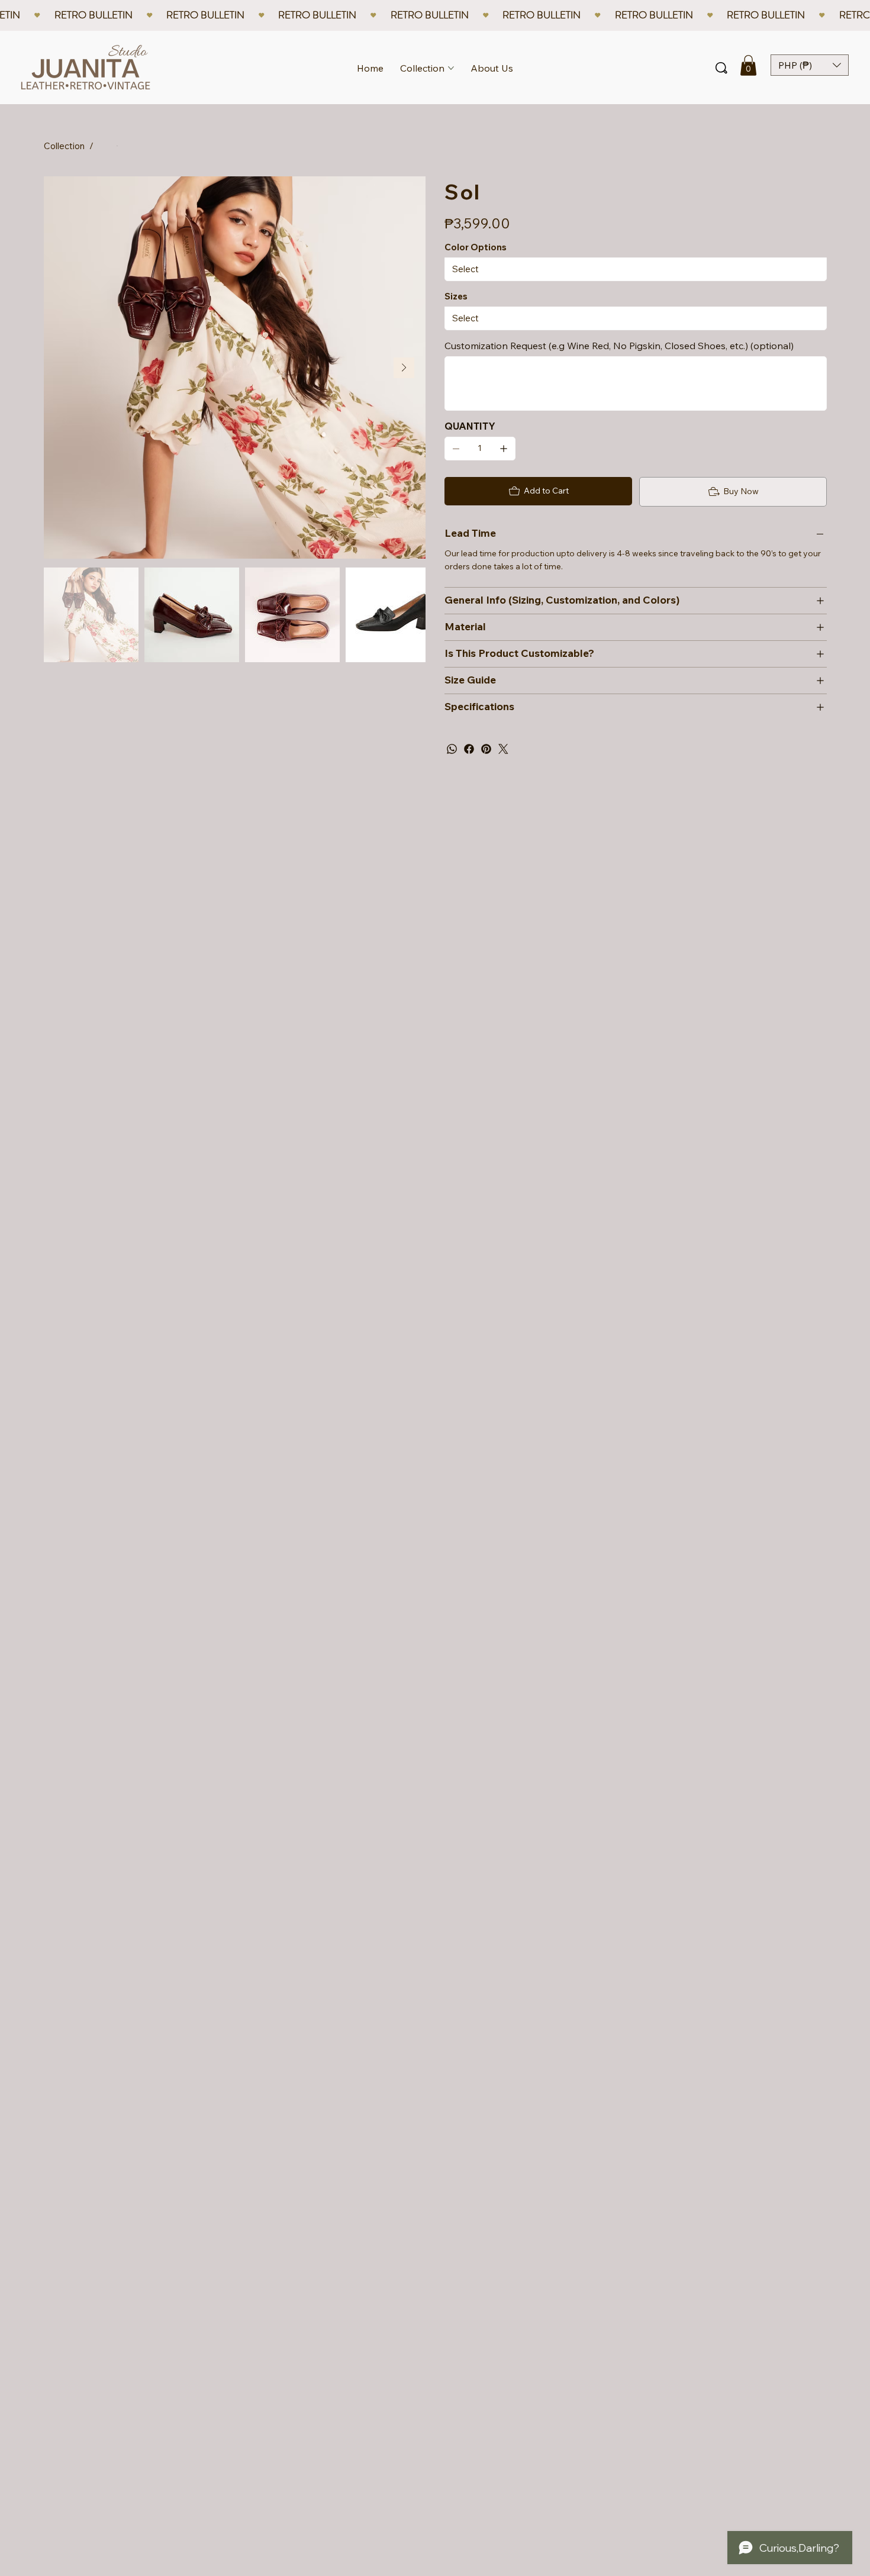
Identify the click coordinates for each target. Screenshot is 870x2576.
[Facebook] (469, 749)
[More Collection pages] (451, 68)
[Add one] (504, 449)
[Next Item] (404, 368)
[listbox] (810, 65)
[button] (748, 65)
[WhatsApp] (452, 749)
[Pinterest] (486, 749)
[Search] (721, 68)
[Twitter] (503, 749)
